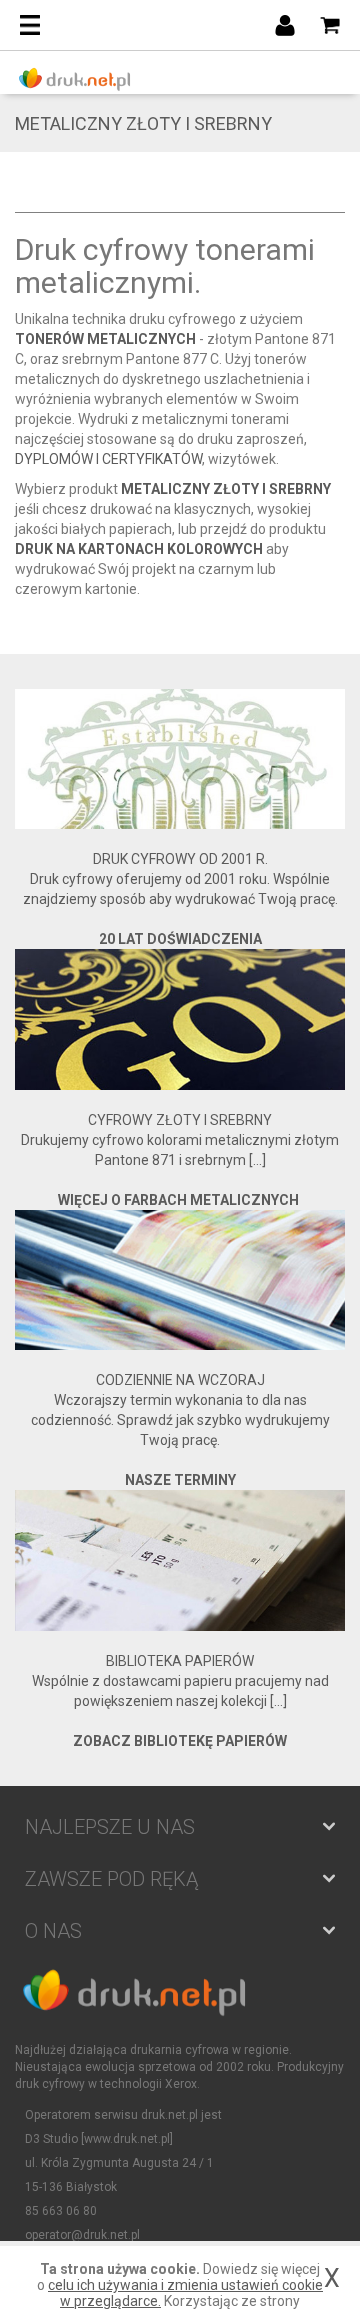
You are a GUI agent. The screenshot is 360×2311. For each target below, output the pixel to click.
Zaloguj (285, 25)
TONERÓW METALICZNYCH (105, 339)
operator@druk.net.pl (82, 2235)
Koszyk (330, 25)
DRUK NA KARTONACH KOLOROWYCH (139, 549)
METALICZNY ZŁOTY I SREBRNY (226, 489)
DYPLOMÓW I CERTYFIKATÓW (108, 459)
